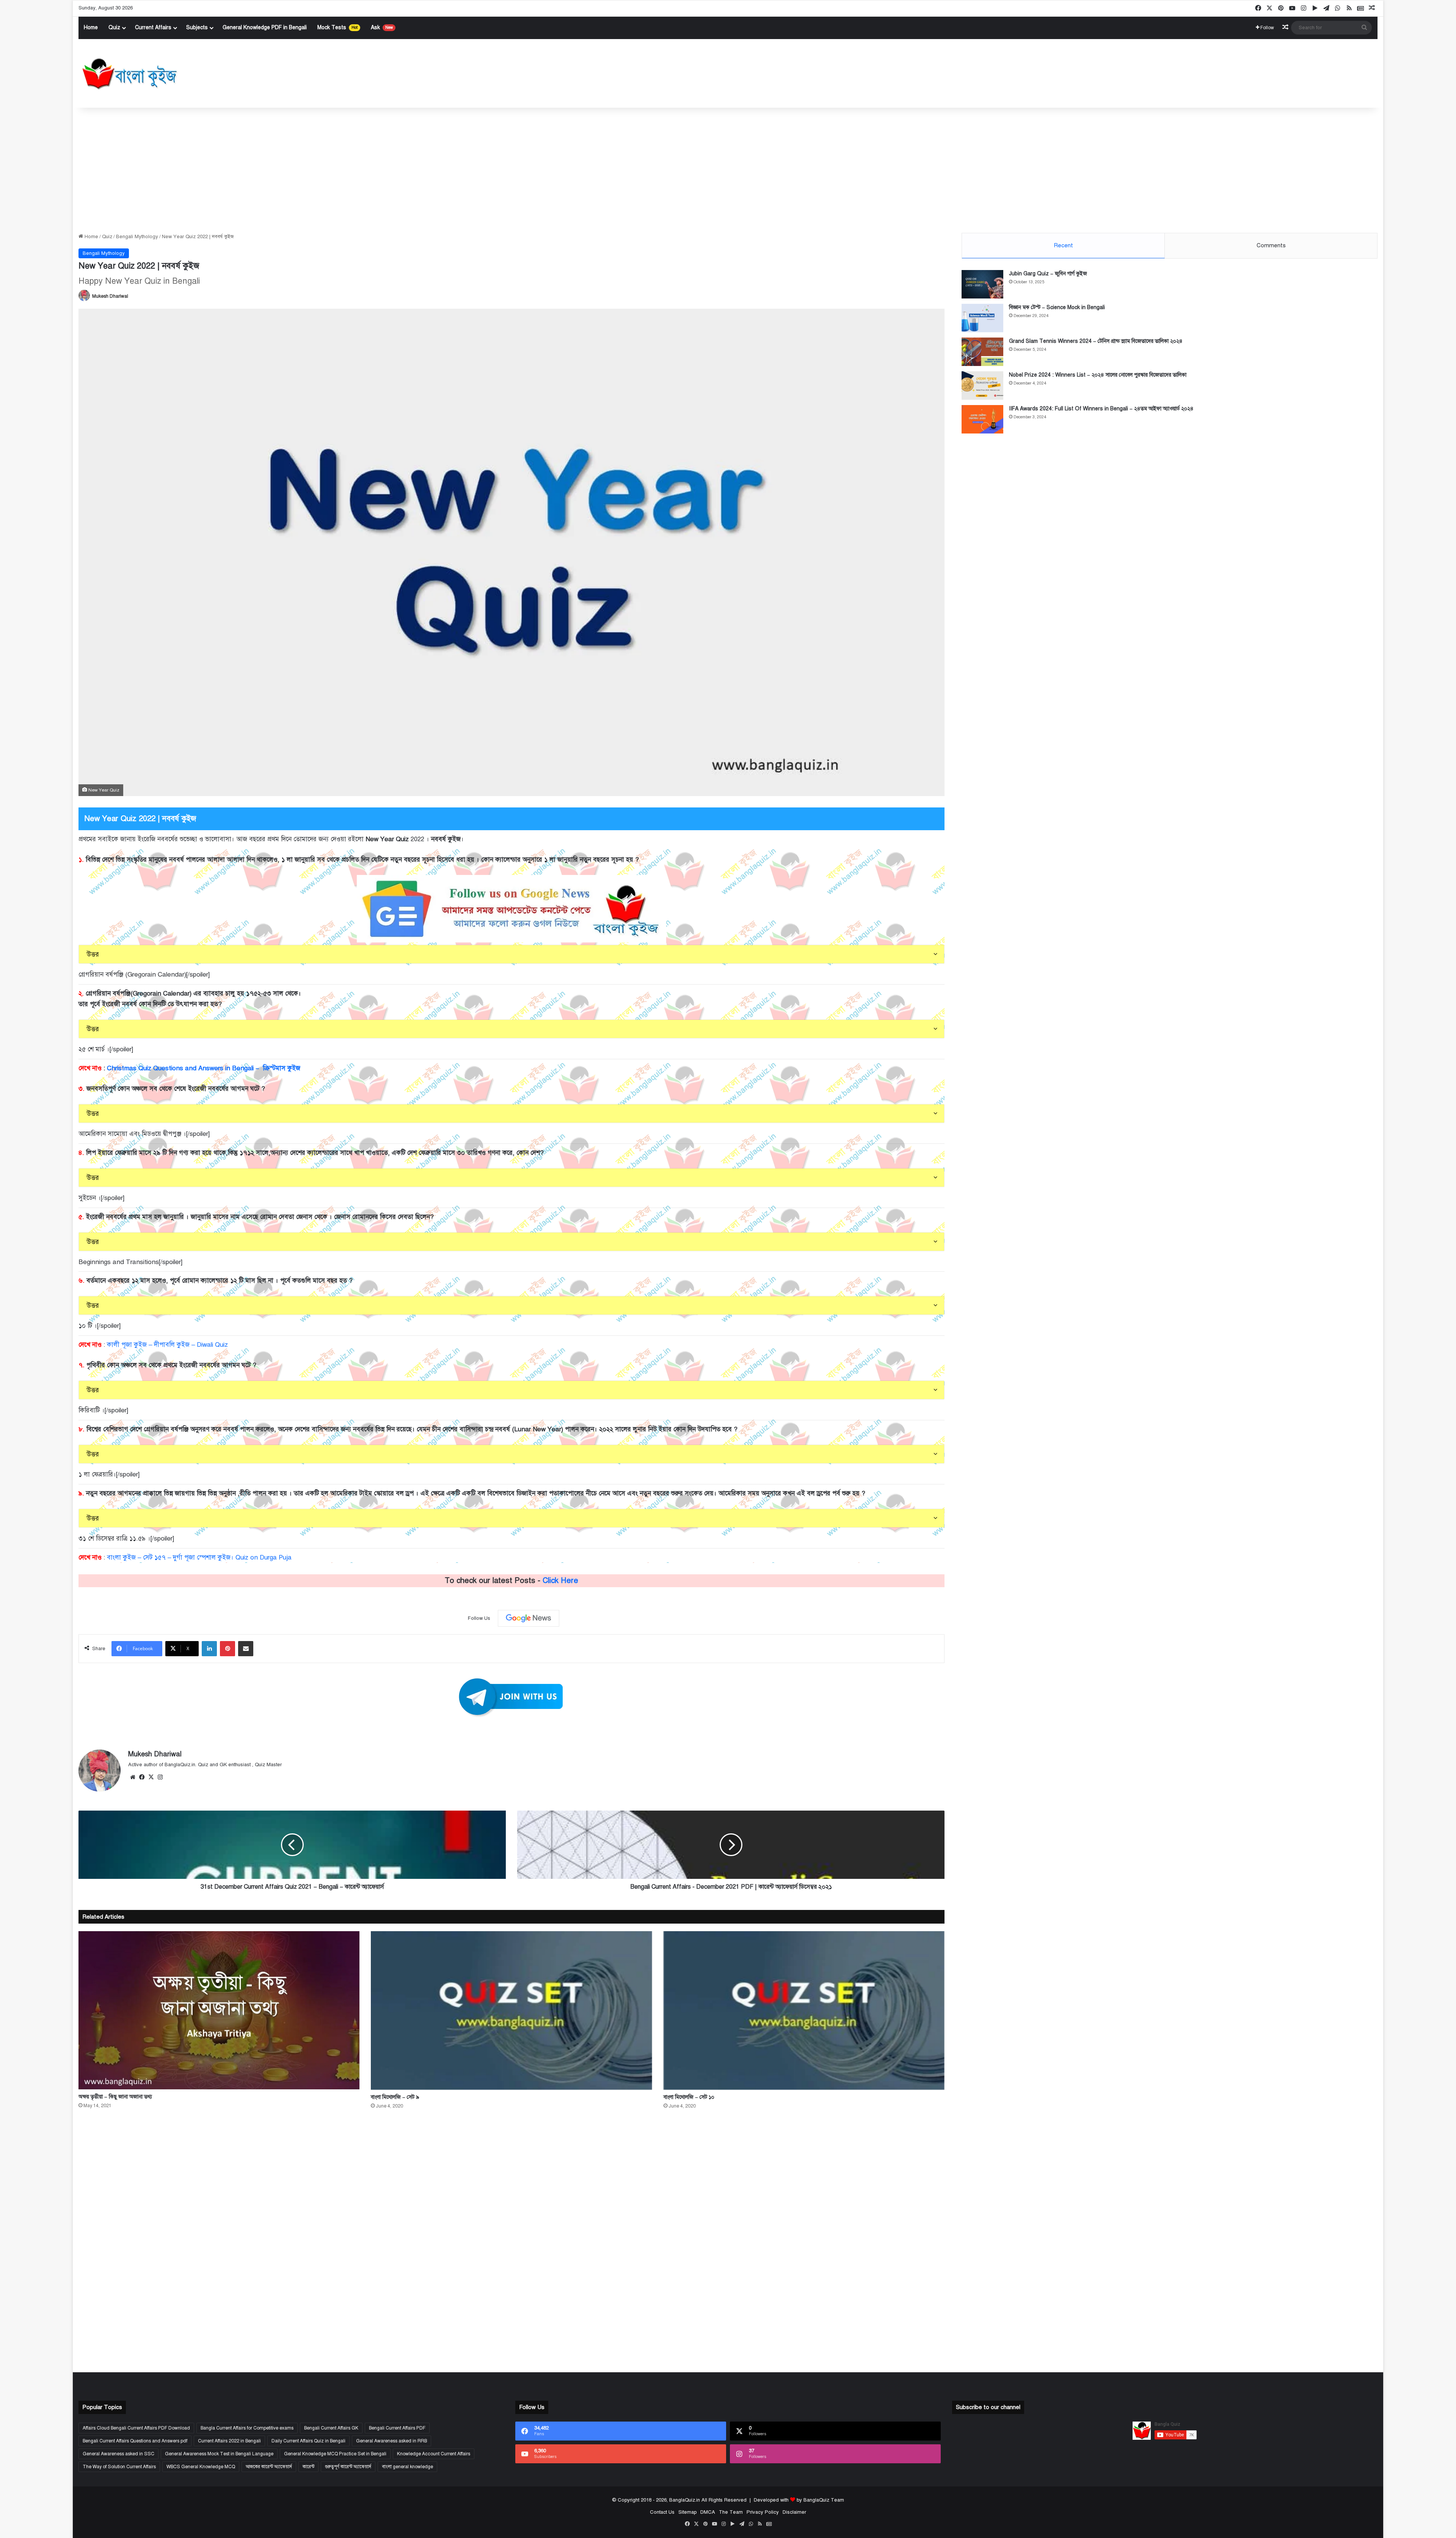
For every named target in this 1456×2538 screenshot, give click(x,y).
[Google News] (529, 1618)
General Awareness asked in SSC (118, 2454)
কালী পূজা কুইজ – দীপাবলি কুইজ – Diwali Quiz (167, 1345)
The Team (731, 2512)
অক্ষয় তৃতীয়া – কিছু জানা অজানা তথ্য (115, 2097)
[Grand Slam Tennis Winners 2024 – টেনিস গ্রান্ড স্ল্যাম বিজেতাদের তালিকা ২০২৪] (982, 352)
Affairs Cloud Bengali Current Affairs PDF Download (136, 2428)
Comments (1271, 245)
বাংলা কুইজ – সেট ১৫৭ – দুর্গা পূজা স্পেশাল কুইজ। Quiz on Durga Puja (199, 1557)
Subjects (197, 27)
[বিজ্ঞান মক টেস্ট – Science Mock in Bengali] (982, 318)
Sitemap (687, 2512)
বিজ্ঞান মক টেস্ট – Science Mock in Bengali (1057, 307)
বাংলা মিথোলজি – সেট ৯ (395, 2097)
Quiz (114, 27)
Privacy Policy (763, 2512)
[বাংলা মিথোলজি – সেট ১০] (804, 2010)
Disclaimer (794, 2512)
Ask (382, 27)
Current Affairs (153, 27)
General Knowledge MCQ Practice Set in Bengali (335, 2454)
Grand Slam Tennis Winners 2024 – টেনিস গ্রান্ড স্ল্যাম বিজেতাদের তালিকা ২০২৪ (1096, 341)
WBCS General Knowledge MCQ (201, 2467)
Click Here (560, 1581)
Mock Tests (337, 27)
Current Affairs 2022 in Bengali (229, 2441)
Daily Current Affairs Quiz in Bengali (308, 2441)
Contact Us (662, 2512)
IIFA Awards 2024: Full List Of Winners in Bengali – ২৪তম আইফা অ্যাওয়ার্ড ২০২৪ (1101, 409)
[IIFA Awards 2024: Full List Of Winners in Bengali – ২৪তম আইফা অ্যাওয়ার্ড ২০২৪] (982, 419)
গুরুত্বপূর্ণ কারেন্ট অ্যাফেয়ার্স (348, 2467)
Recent (1063, 245)
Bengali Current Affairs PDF (397, 2428)
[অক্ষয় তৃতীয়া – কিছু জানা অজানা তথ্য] (219, 2010)
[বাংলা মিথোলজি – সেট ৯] (511, 2010)
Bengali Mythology (137, 237)
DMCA (708, 2512)
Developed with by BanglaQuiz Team (799, 2500)
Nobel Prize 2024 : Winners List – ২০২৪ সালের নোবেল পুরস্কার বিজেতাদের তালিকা (1098, 375)
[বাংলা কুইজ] (129, 74)
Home (91, 27)
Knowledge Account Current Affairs (434, 2454)
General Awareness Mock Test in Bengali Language (219, 2454)
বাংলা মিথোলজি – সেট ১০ (689, 2097)
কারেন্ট (308, 2467)
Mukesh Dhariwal (110, 296)
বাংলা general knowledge (407, 2467)
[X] (151, 1778)
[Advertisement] (728, 168)
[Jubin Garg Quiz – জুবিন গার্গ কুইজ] (982, 284)
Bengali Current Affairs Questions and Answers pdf (135, 2441)
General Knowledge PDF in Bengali (265, 27)
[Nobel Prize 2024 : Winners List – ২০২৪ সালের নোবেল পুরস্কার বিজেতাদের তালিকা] (982, 386)
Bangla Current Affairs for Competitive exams (247, 2428)
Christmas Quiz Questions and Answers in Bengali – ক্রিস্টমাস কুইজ (204, 1068)
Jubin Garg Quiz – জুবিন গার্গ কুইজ (1048, 274)
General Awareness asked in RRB (391, 2441)
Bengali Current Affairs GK (331, 2428)
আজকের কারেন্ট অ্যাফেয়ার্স (269, 2467)
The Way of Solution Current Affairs (119, 2467)
